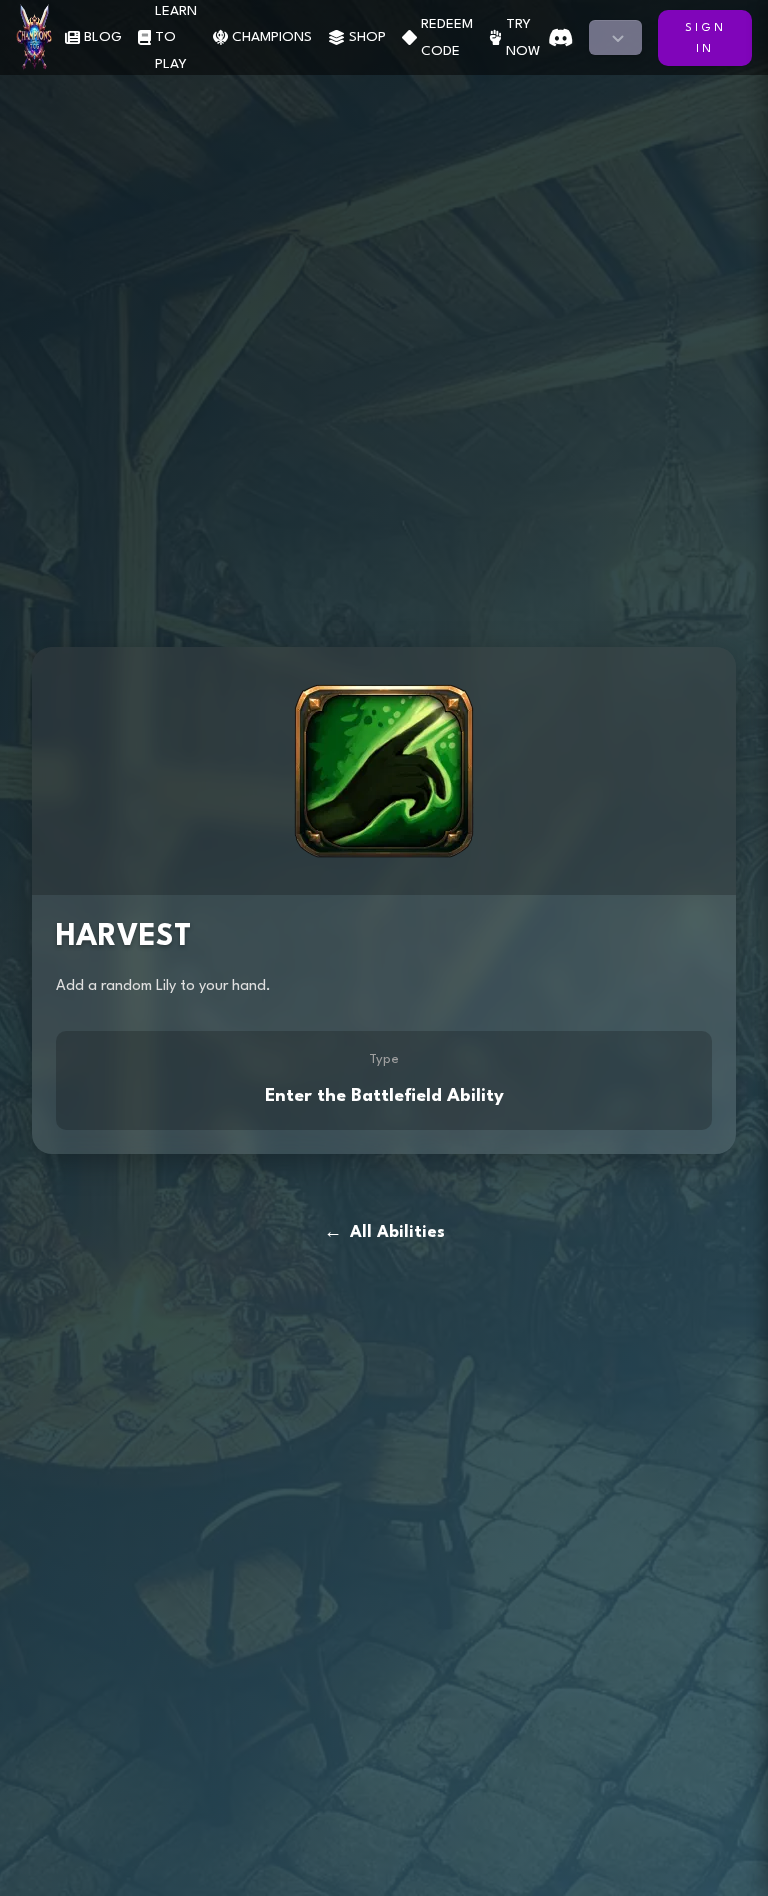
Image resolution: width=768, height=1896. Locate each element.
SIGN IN (705, 39)
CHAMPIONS (272, 37)
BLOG (103, 37)
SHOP (367, 37)
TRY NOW (523, 37)
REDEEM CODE (447, 37)
